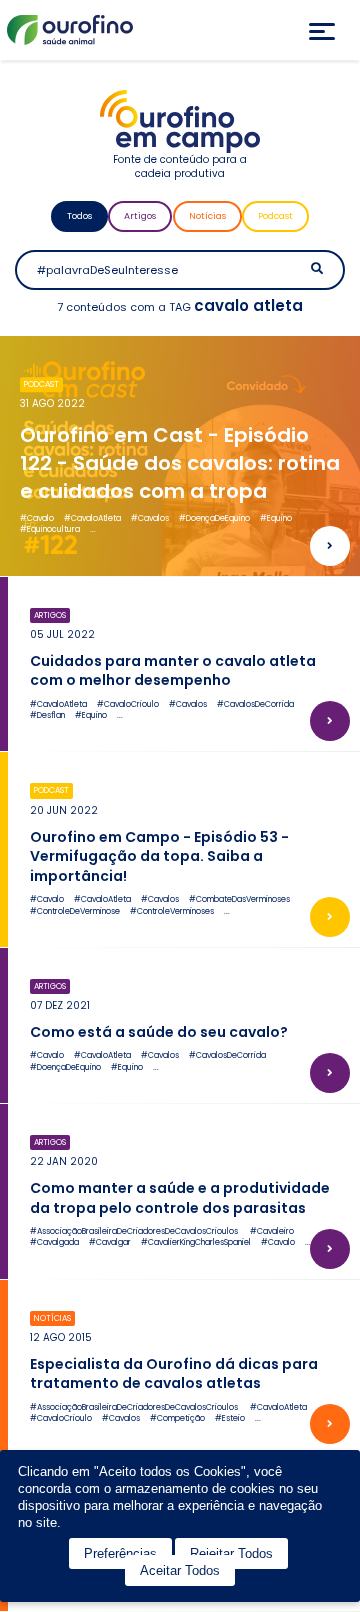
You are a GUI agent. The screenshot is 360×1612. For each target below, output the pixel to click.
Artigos (140, 216)
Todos (79, 216)
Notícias (207, 216)
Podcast (275, 216)
